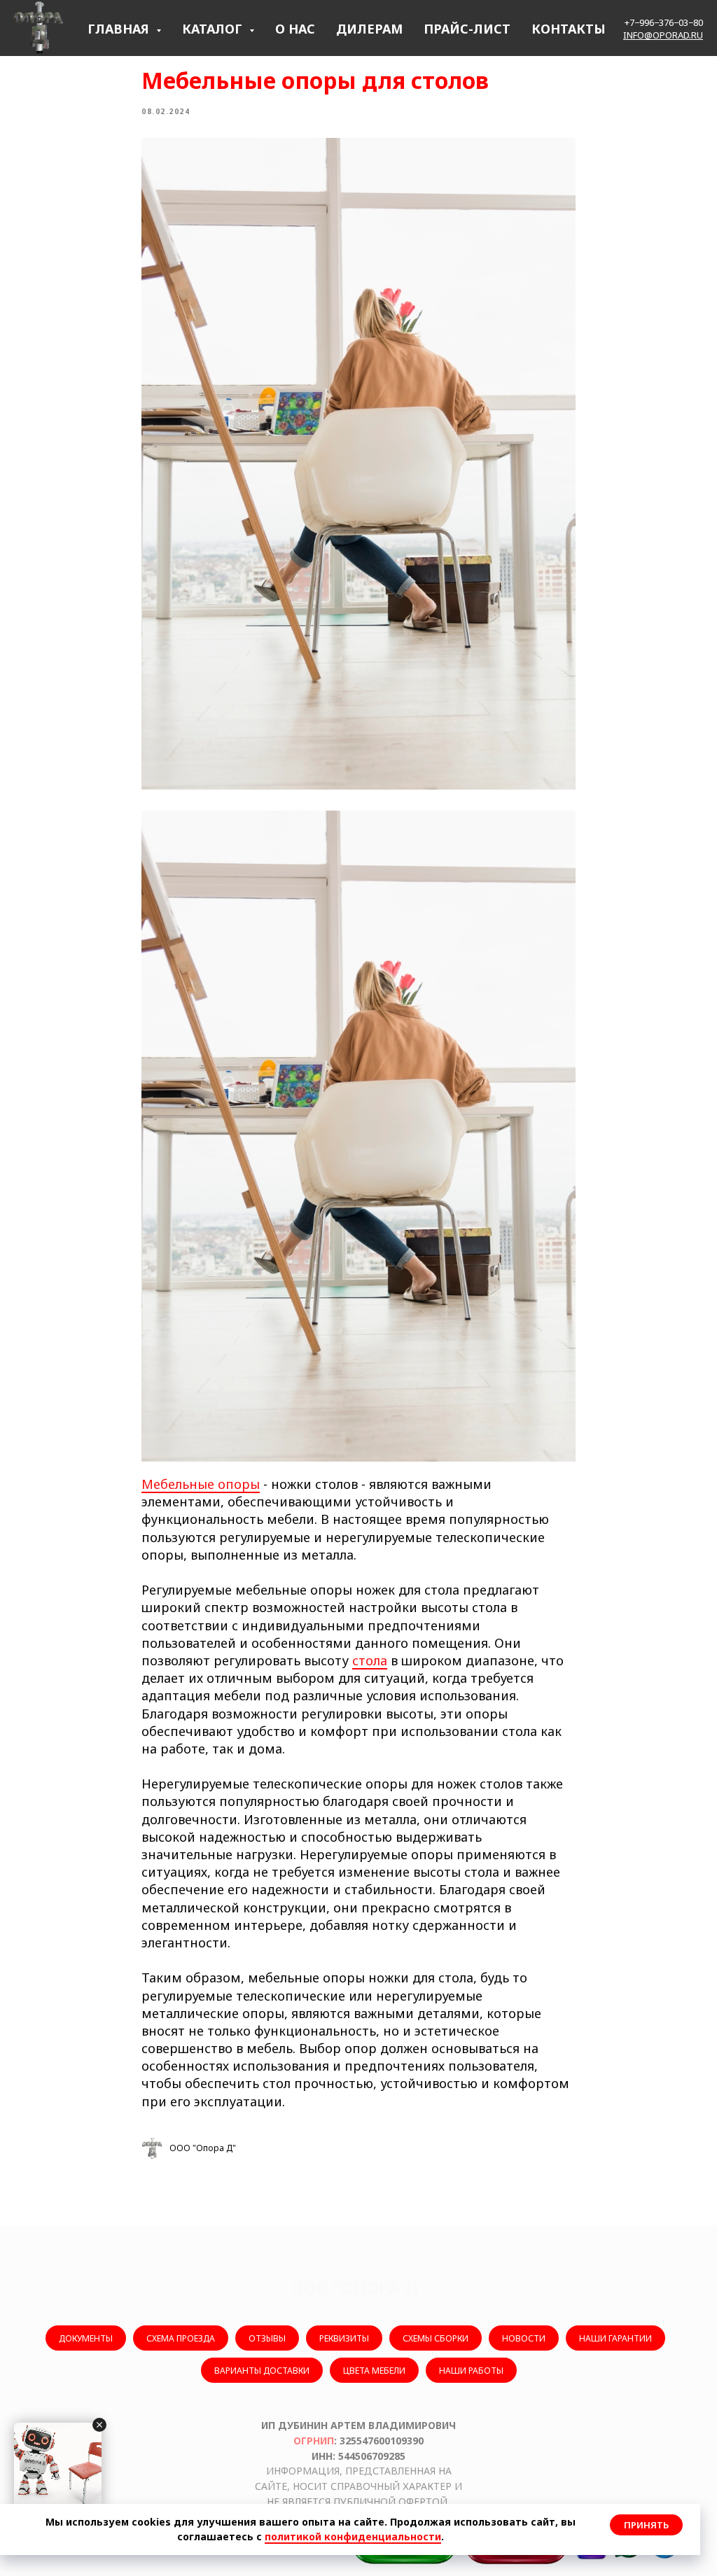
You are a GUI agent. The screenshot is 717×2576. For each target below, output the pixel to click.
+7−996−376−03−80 (664, 22)
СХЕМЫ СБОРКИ (436, 2338)
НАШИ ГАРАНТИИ (615, 2338)
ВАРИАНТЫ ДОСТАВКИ (262, 2371)
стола (370, 1660)
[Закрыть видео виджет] (99, 2425)
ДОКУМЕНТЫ (86, 2338)
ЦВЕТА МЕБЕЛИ (374, 2371)
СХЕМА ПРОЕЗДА (181, 2338)
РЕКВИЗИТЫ (344, 2338)
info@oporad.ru (663, 35)
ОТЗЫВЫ (267, 2338)
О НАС (295, 29)
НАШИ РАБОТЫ (471, 2371)
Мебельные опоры (201, 1484)
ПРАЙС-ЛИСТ (467, 29)
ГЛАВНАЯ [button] (120, 29)
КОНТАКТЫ (569, 29)
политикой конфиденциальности (353, 2536)
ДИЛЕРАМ (369, 29)
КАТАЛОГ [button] (214, 29)
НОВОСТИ (524, 2338)
